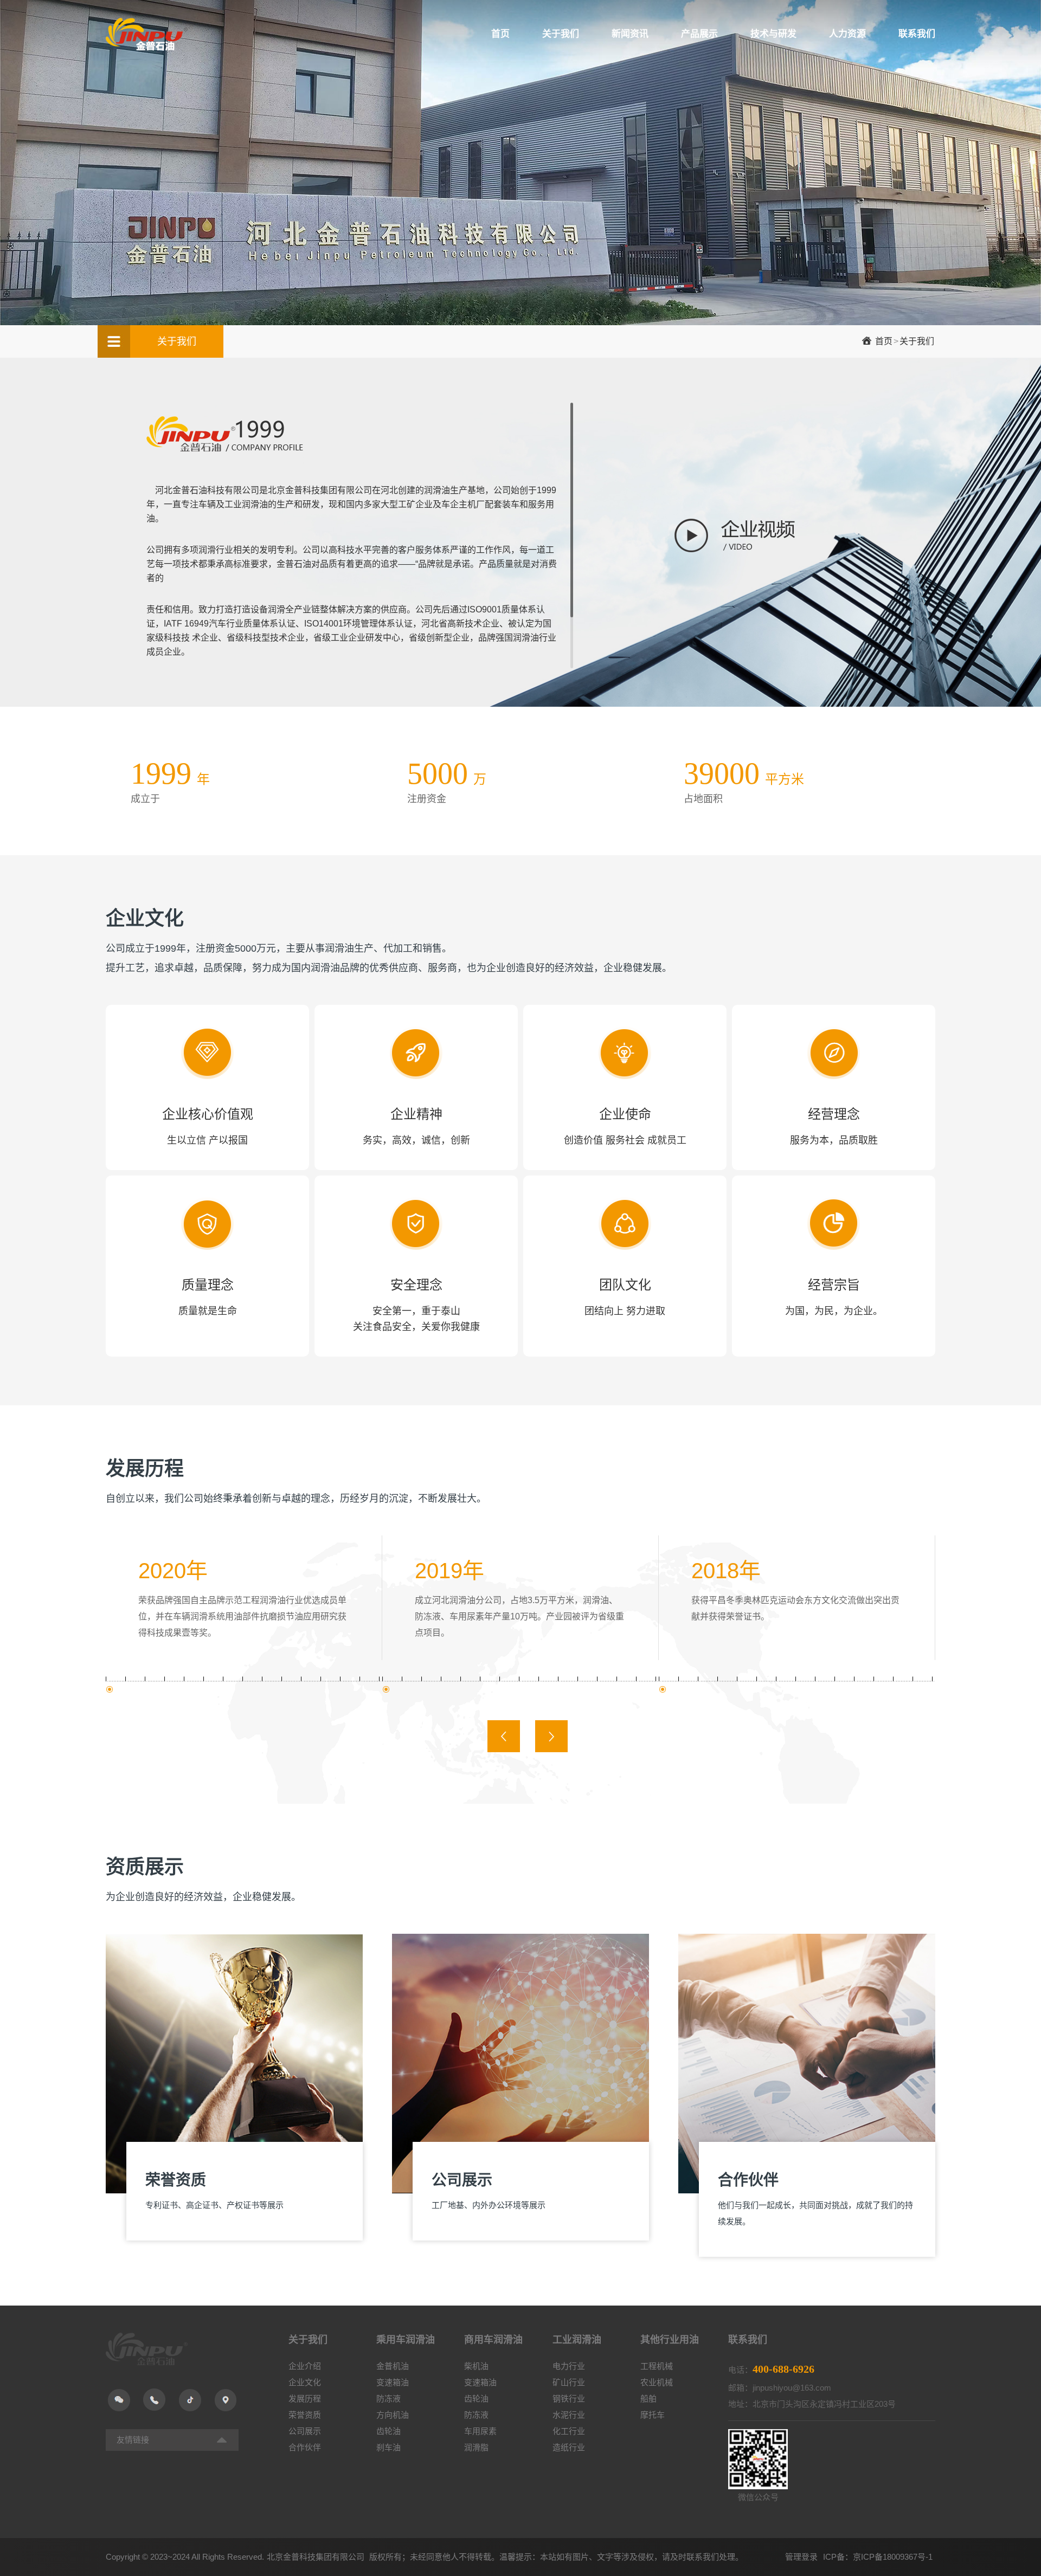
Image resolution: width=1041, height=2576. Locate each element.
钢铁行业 (569, 2399)
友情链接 (133, 2440)
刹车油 (388, 2447)
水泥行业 (569, 2415)
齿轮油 (388, 2431)
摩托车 (653, 2415)
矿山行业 (569, 2382)
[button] (504, 1736)
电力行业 (569, 2366)
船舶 (648, 2399)
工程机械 (657, 2366)
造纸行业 (569, 2447)
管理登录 (801, 2557)
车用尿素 (480, 2431)
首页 (884, 341)
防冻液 (388, 2399)
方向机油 (393, 2415)
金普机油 (393, 2366)
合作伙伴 (305, 2447)
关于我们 (917, 341)
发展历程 (305, 2399)
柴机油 (476, 2366)
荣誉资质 (305, 2415)
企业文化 (305, 2382)
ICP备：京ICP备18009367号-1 (878, 2557)
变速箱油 (393, 2382)
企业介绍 (305, 2366)
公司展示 (305, 2431)
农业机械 (657, 2382)
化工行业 (569, 2431)
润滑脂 (476, 2447)
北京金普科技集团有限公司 (317, 2557)
